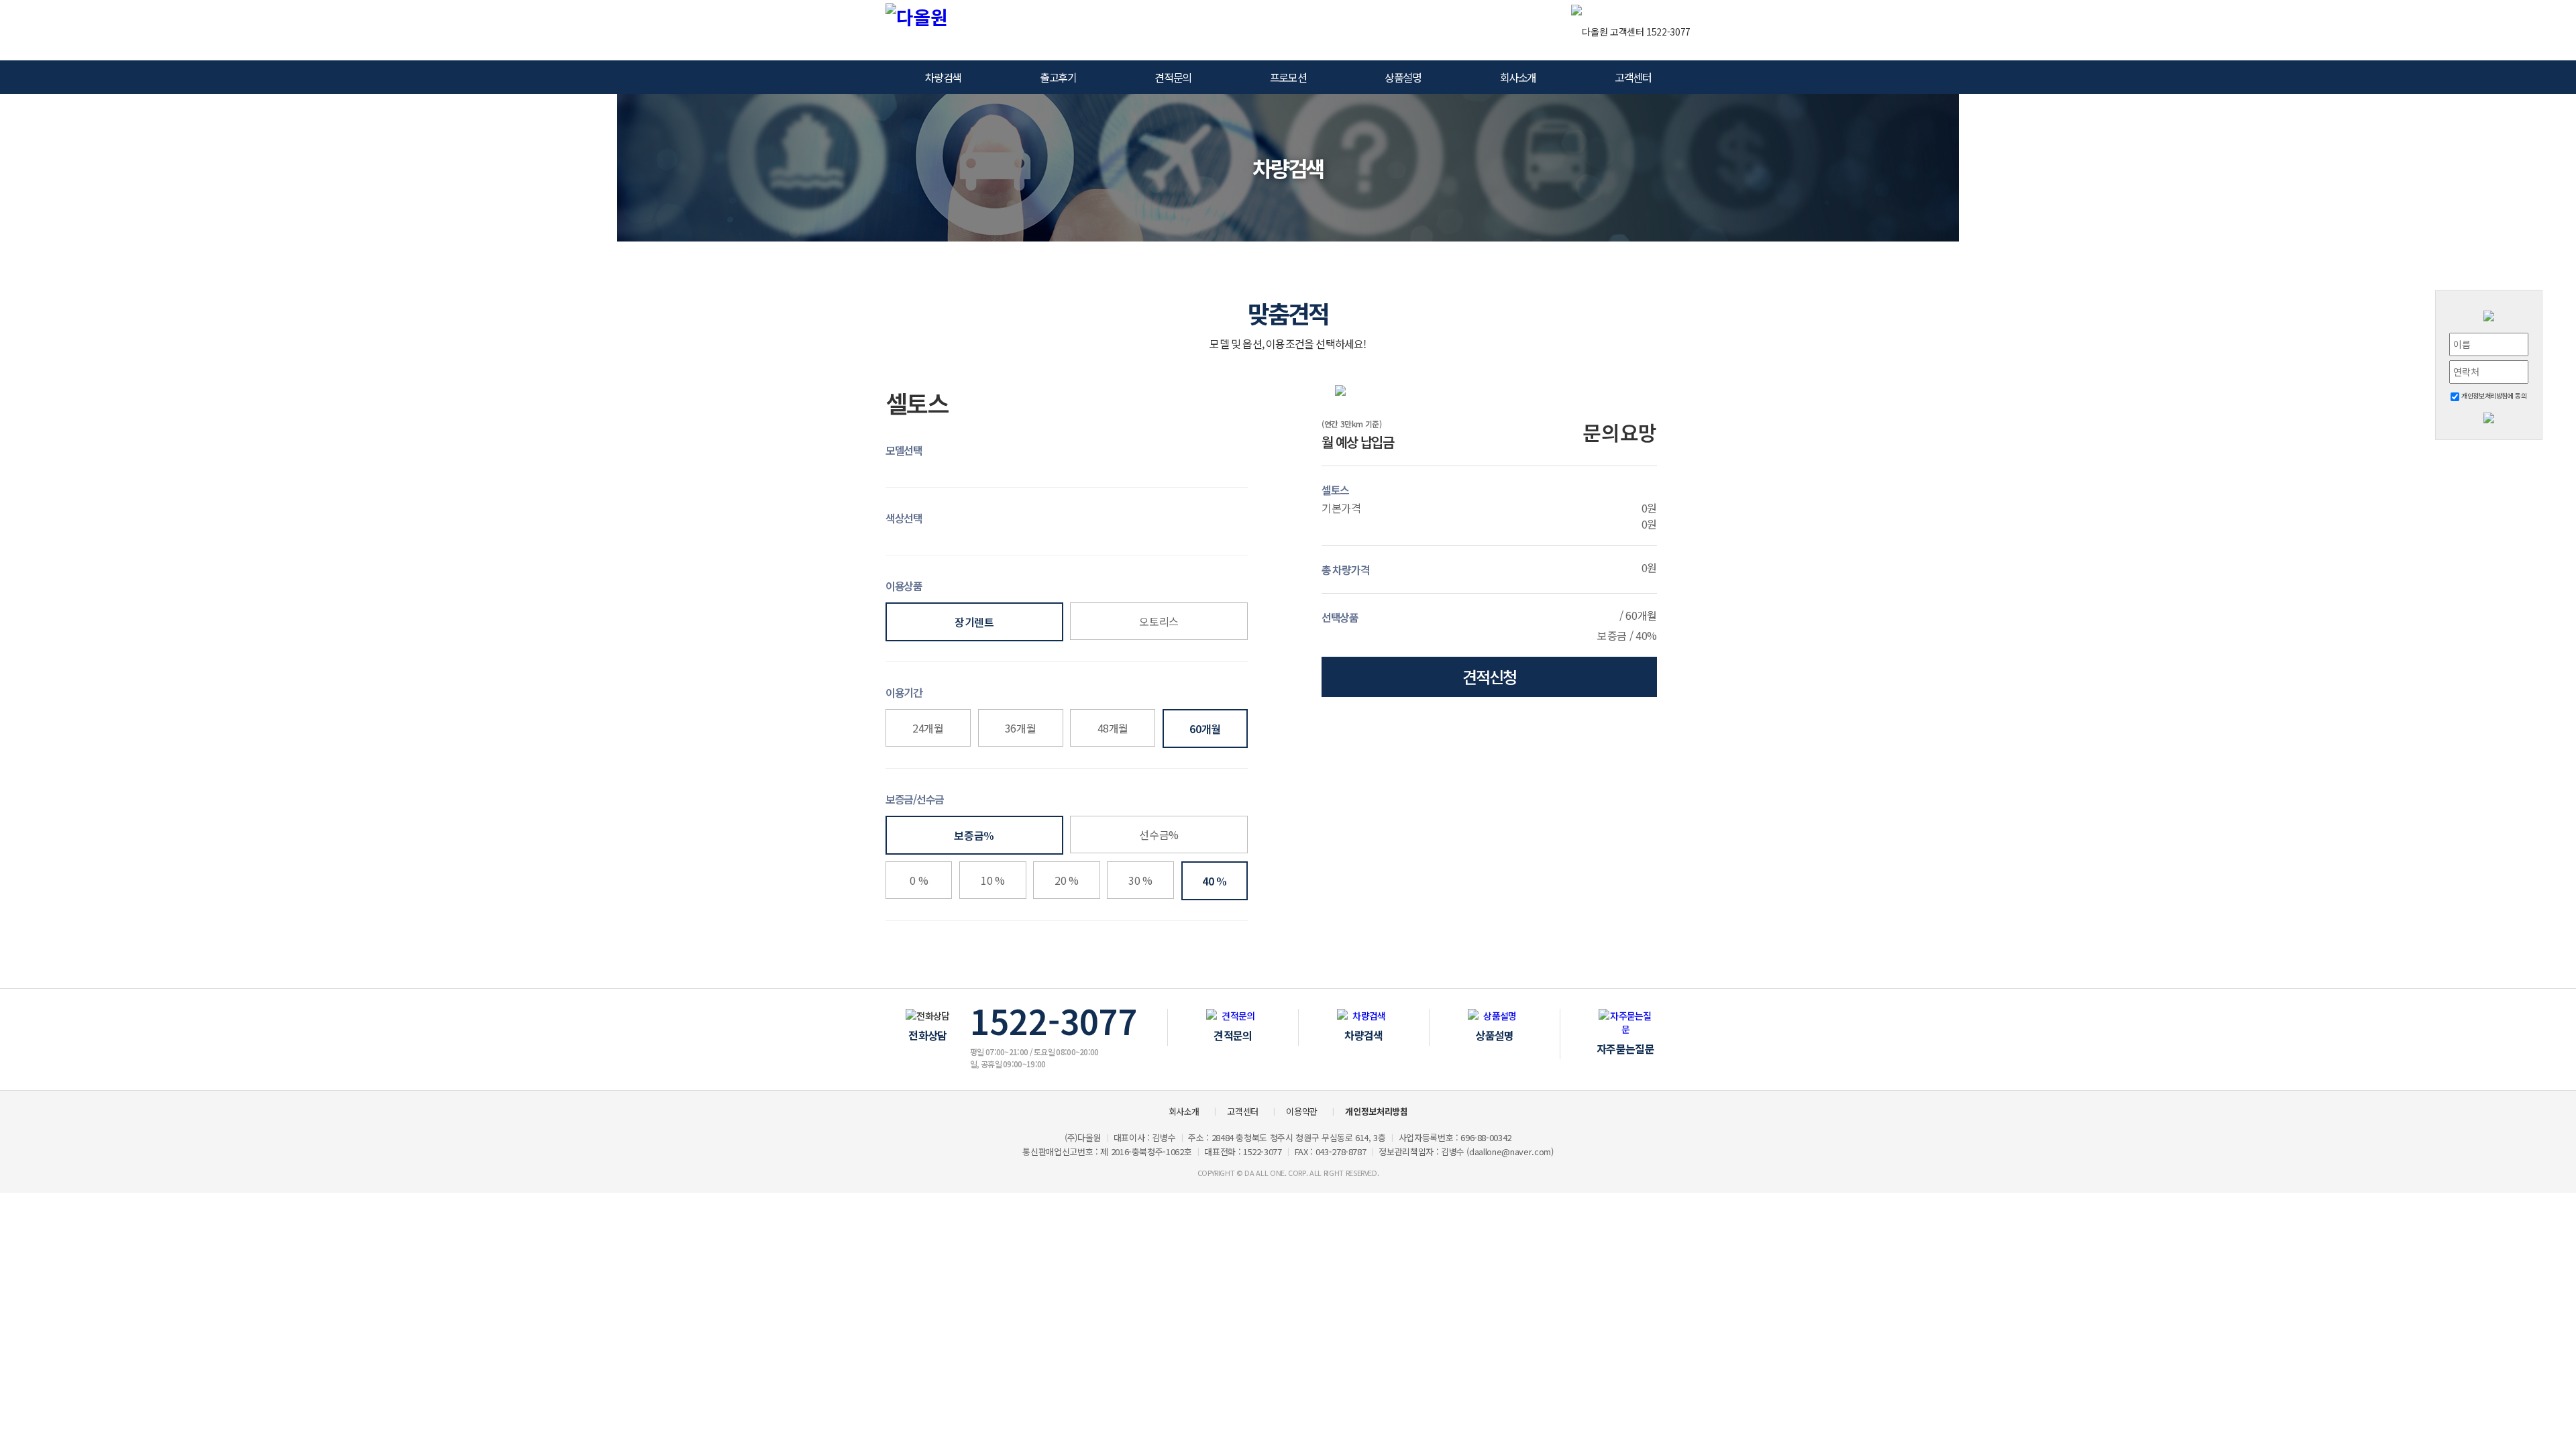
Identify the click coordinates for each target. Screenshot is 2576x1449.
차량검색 (943, 77)
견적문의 (1173, 77)
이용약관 (1302, 1111)
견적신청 (1489, 677)
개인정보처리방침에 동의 (2493, 395)
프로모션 (1288, 77)
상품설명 (1403, 77)
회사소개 (1518, 77)
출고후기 (1058, 77)
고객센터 (1633, 77)
